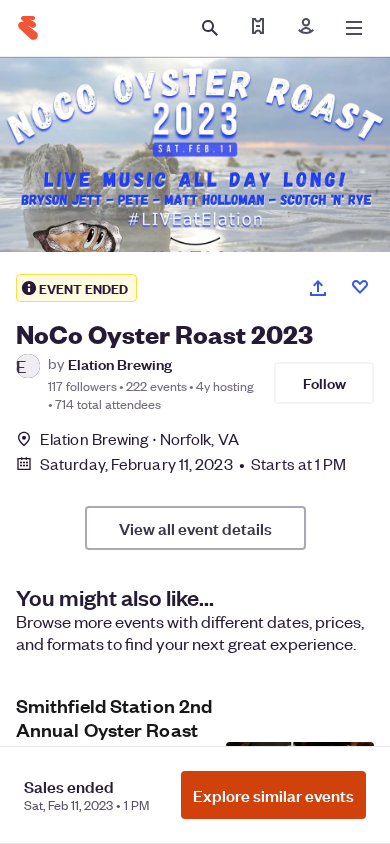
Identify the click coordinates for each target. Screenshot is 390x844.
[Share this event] (318, 288)
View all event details (195, 528)
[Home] (28, 28)
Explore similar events (273, 795)
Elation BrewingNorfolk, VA (139, 438)
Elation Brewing (120, 363)
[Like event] (360, 287)
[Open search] (210, 28)
